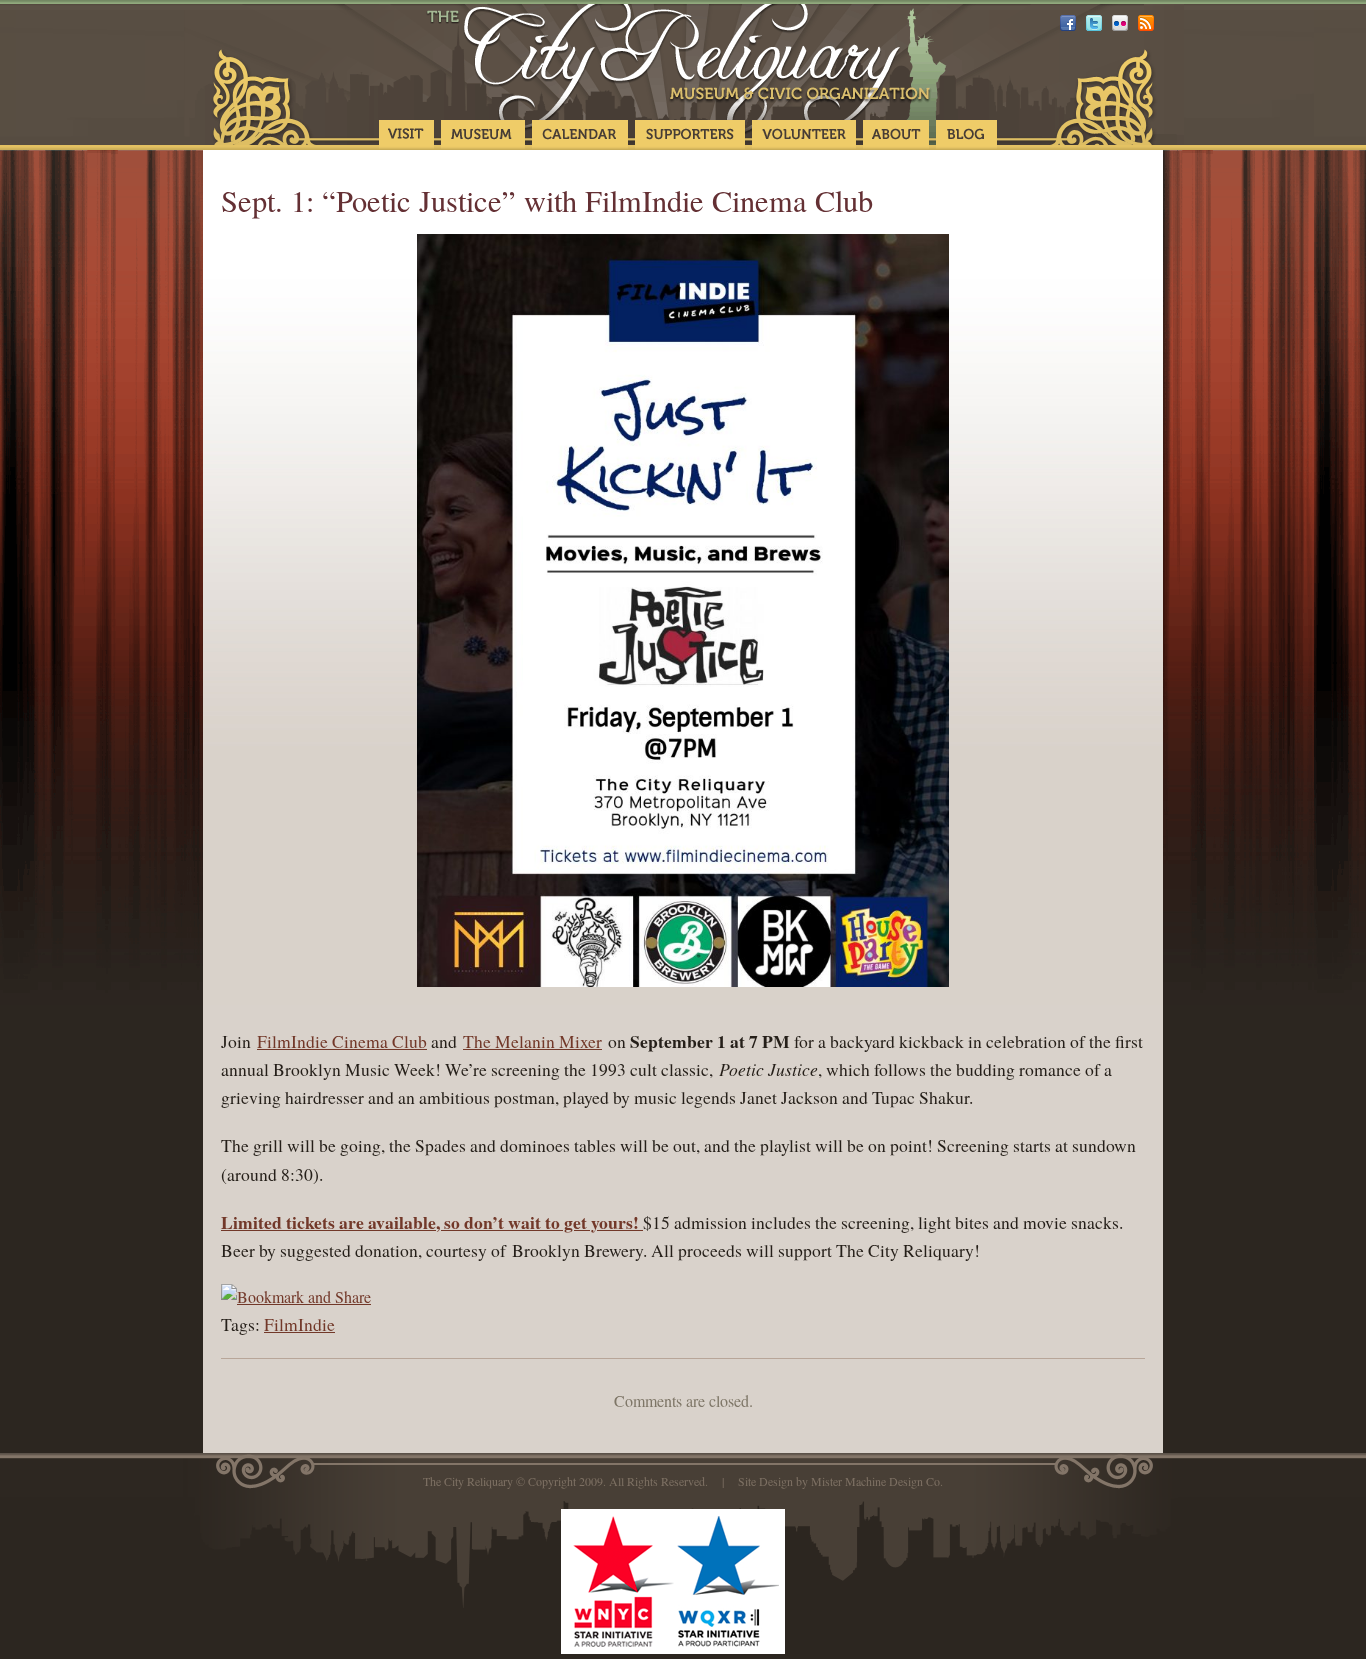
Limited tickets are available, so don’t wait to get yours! (432, 1222)
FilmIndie (299, 1324)
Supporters (690, 135)
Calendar (580, 135)
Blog (966, 135)
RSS (1146, 23)
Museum (483, 135)
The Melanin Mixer (532, 1041)
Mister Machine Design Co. (877, 1481)
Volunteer (804, 135)
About (896, 135)
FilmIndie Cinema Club (342, 1041)
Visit (406, 135)
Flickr (1120, 23)
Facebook (1068, 23)
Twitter (1094, 23)
